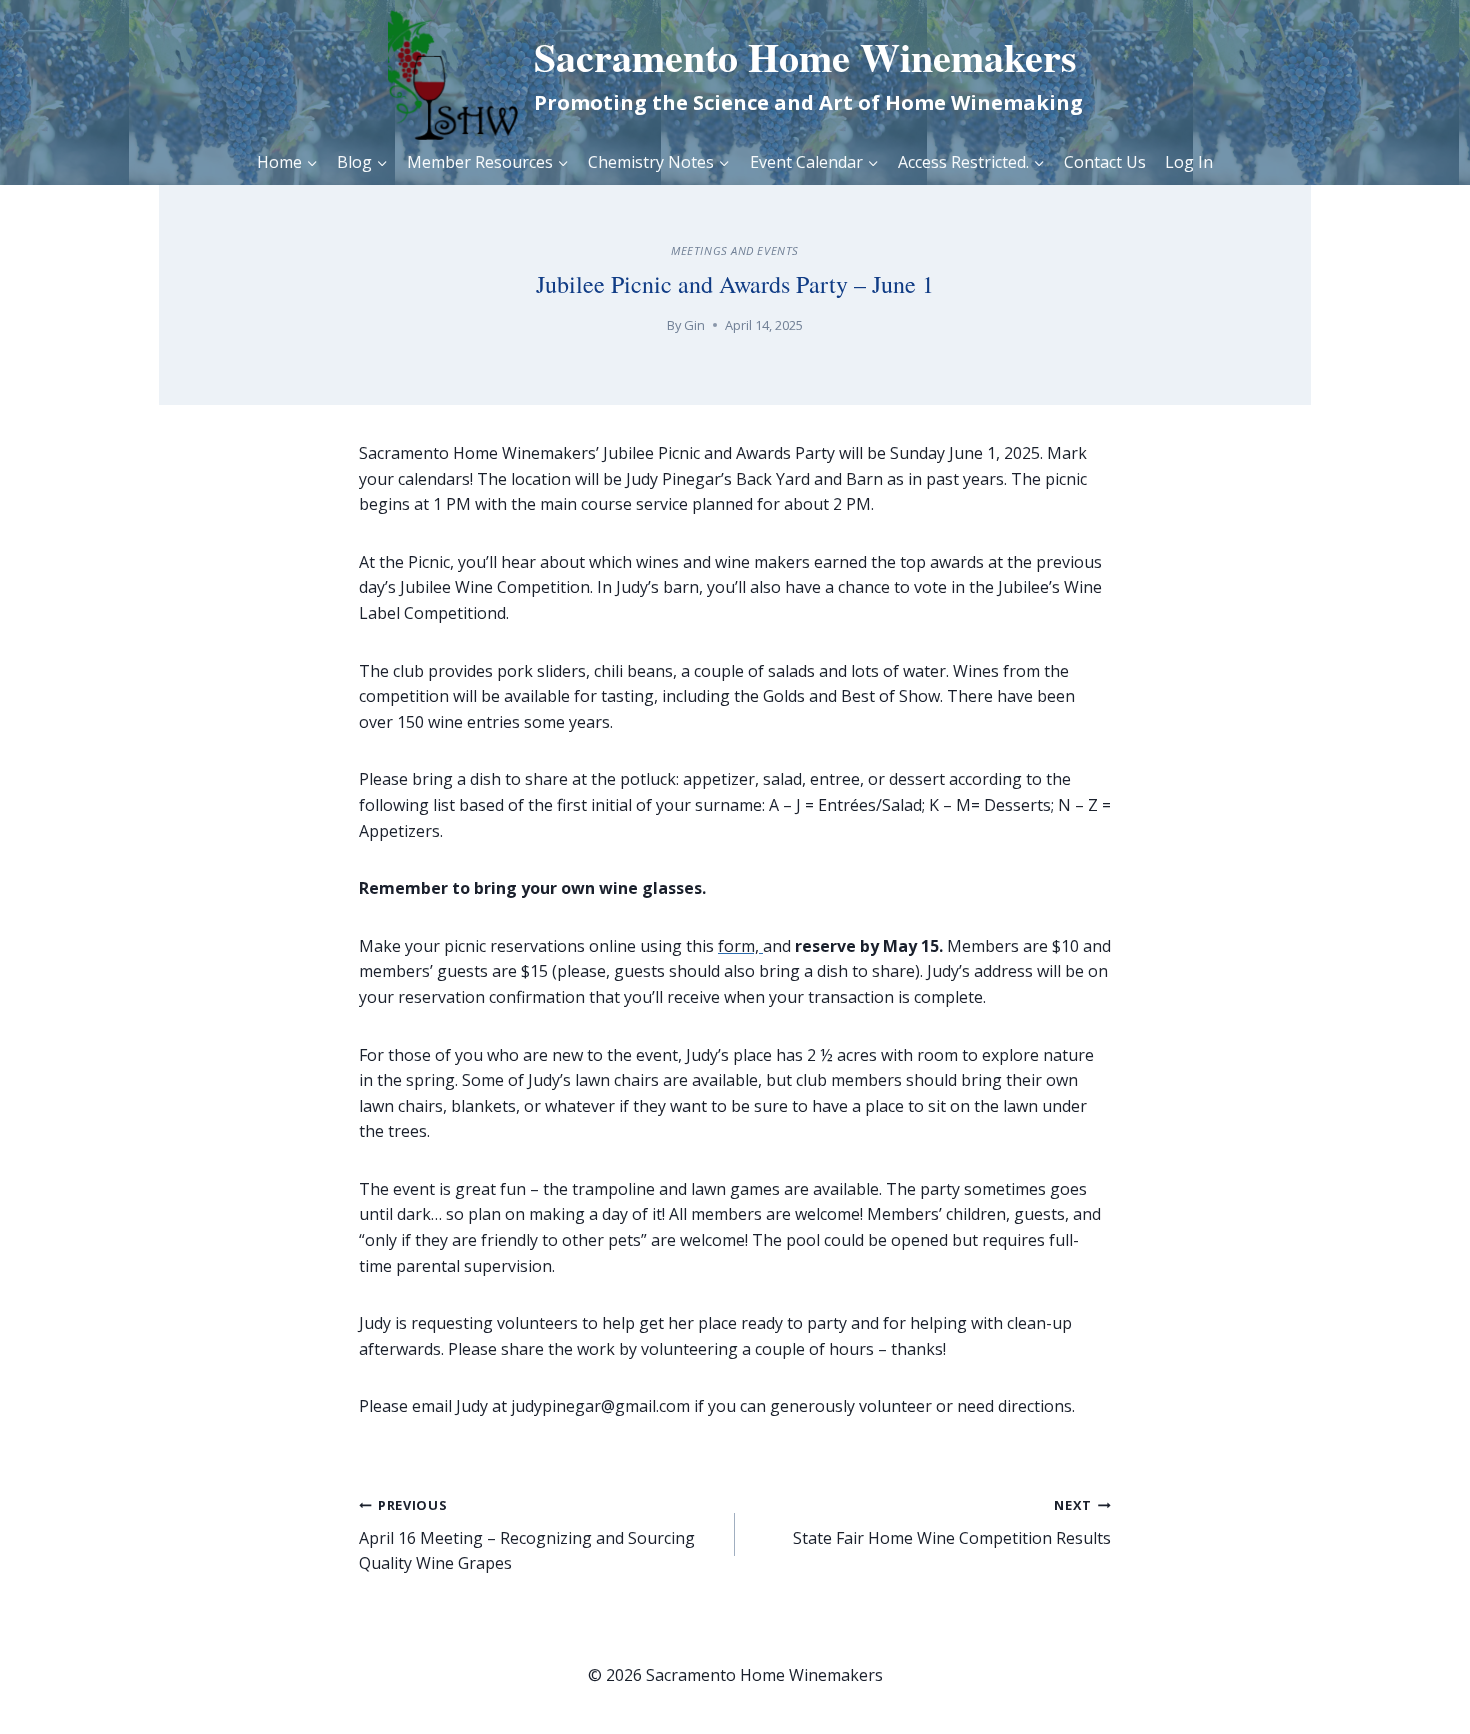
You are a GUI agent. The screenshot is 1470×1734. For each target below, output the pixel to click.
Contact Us (1105, 162)
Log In (1189, 162)
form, (740, 946)
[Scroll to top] (1410, 1684)
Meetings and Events (735, 250)
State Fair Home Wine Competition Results (952, 1522)
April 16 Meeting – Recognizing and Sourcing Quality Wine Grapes (527, 1535)
